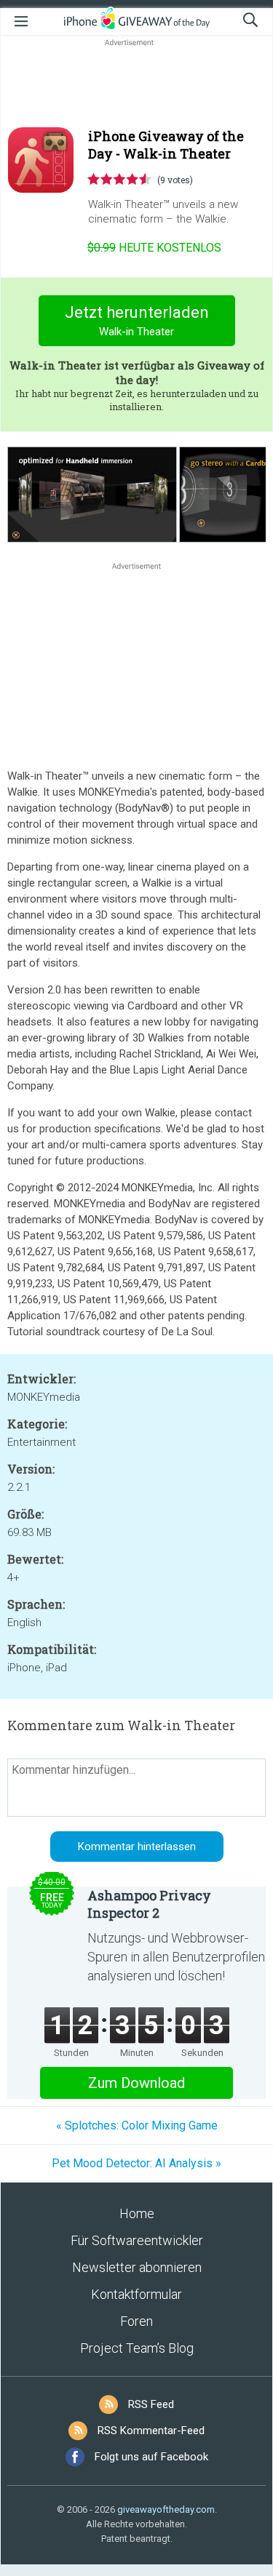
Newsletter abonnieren (137, 2267)
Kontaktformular (136, 2294)
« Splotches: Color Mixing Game (137, 2125)
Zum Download (136, 2083)
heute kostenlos (154, 248)
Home (137, 2213)
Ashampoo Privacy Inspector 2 (149, 1904)
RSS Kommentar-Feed (151, 2431)
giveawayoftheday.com (166, 2509)
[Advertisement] (136, 84)
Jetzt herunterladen (137, 321)
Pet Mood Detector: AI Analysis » (136, 2163)
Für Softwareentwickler (137, 2240)
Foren (136, 2321)
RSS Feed (151, 2404)
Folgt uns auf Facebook (151, 2457)
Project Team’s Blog (137, 2348)
